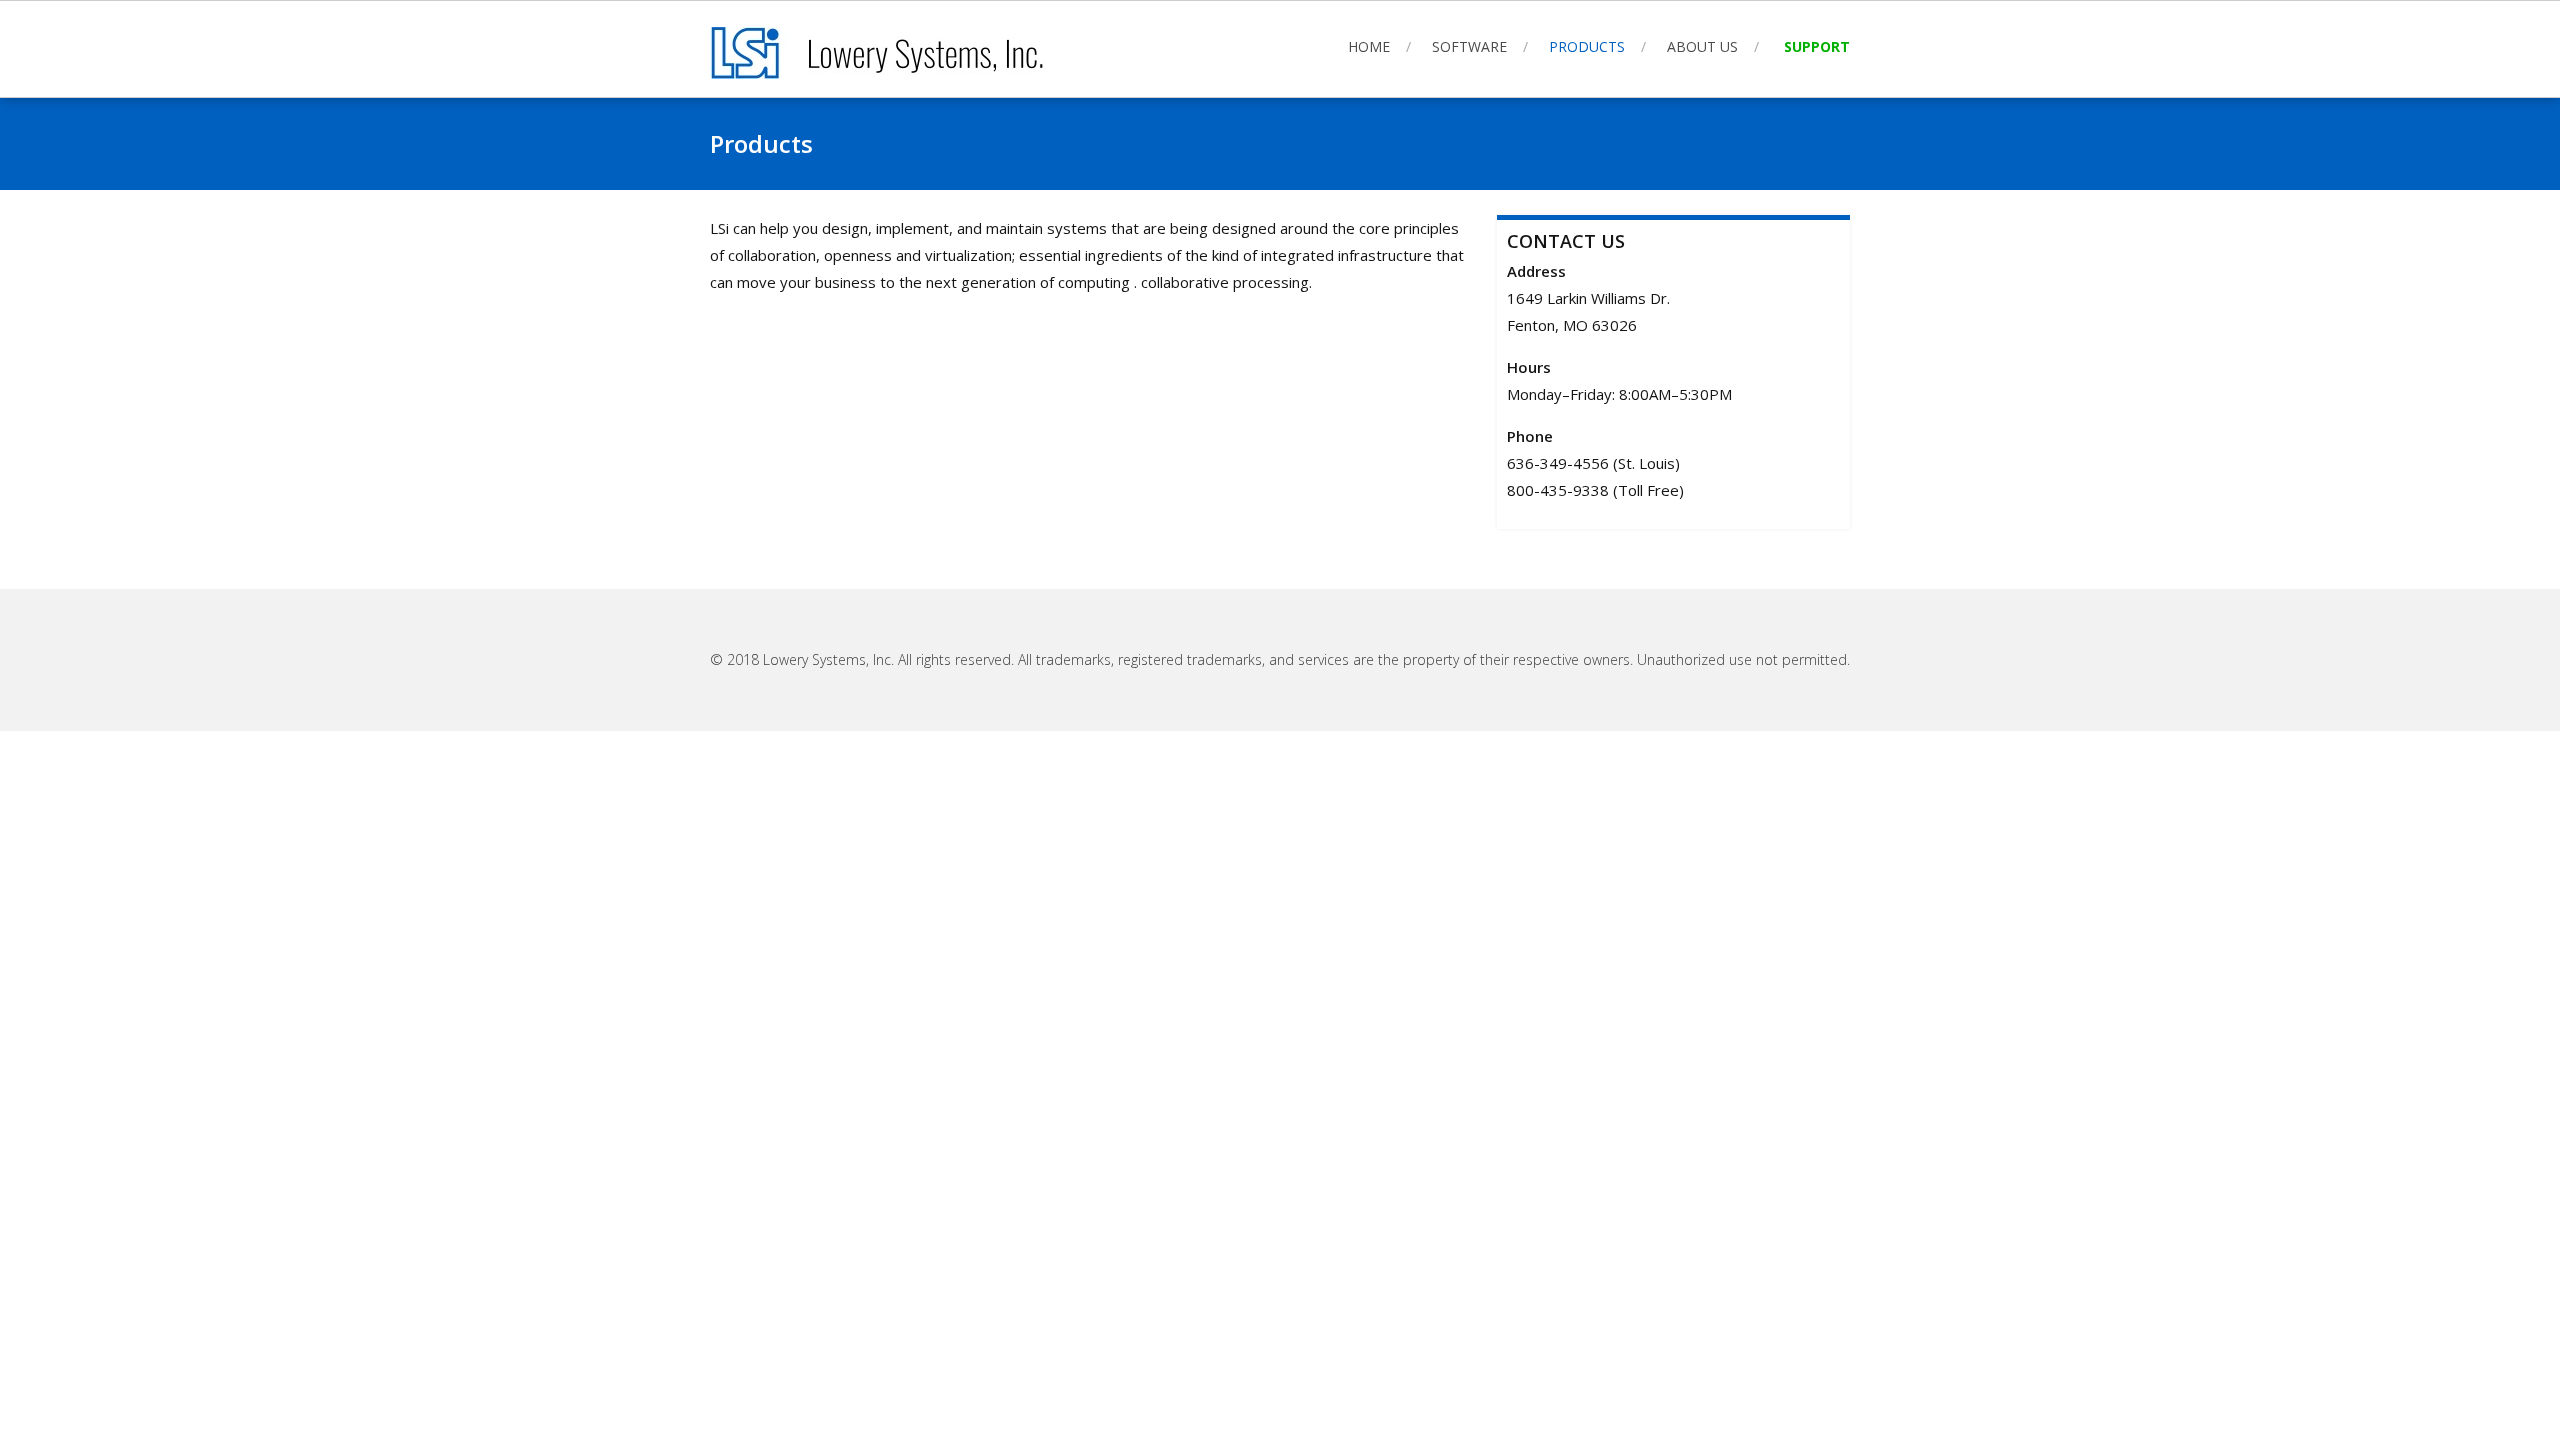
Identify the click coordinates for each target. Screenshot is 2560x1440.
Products (1587, 46)
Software (1469, 46)
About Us (1702, 46)
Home (1369, 46)
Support (1817, 46)
